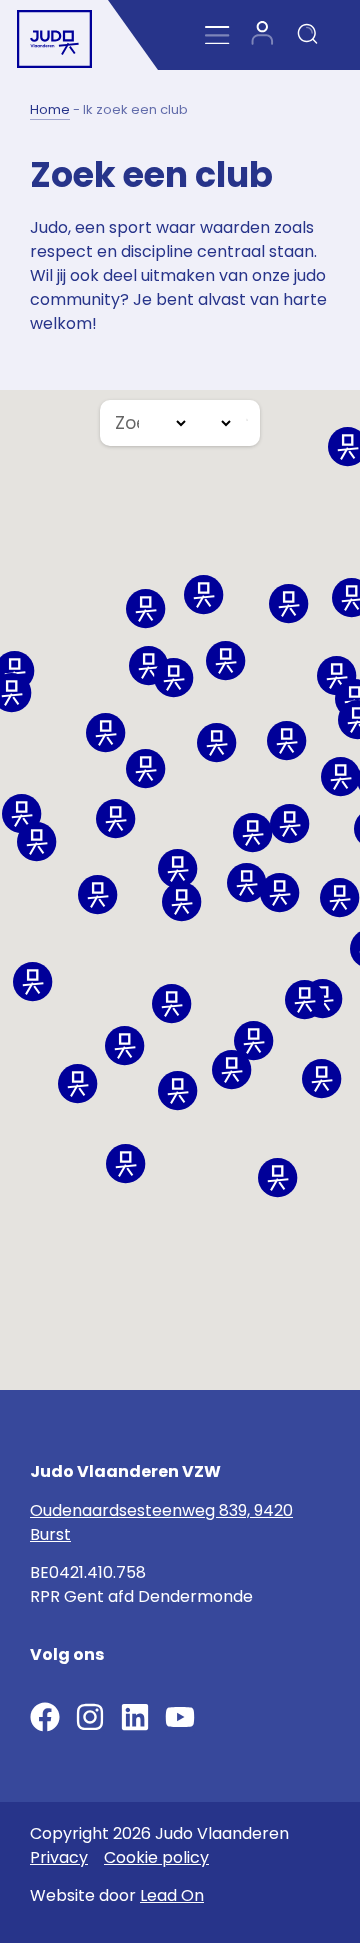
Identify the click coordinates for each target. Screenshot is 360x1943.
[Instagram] (90, 1717)
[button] (174, 678)
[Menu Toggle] (217, 35)
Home (50, 109)
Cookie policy (156, 1857)
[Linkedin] (135, 1717)
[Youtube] (180, 1717)
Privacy (59, 1857)
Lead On (172, 1895)
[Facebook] (45, 1717)
